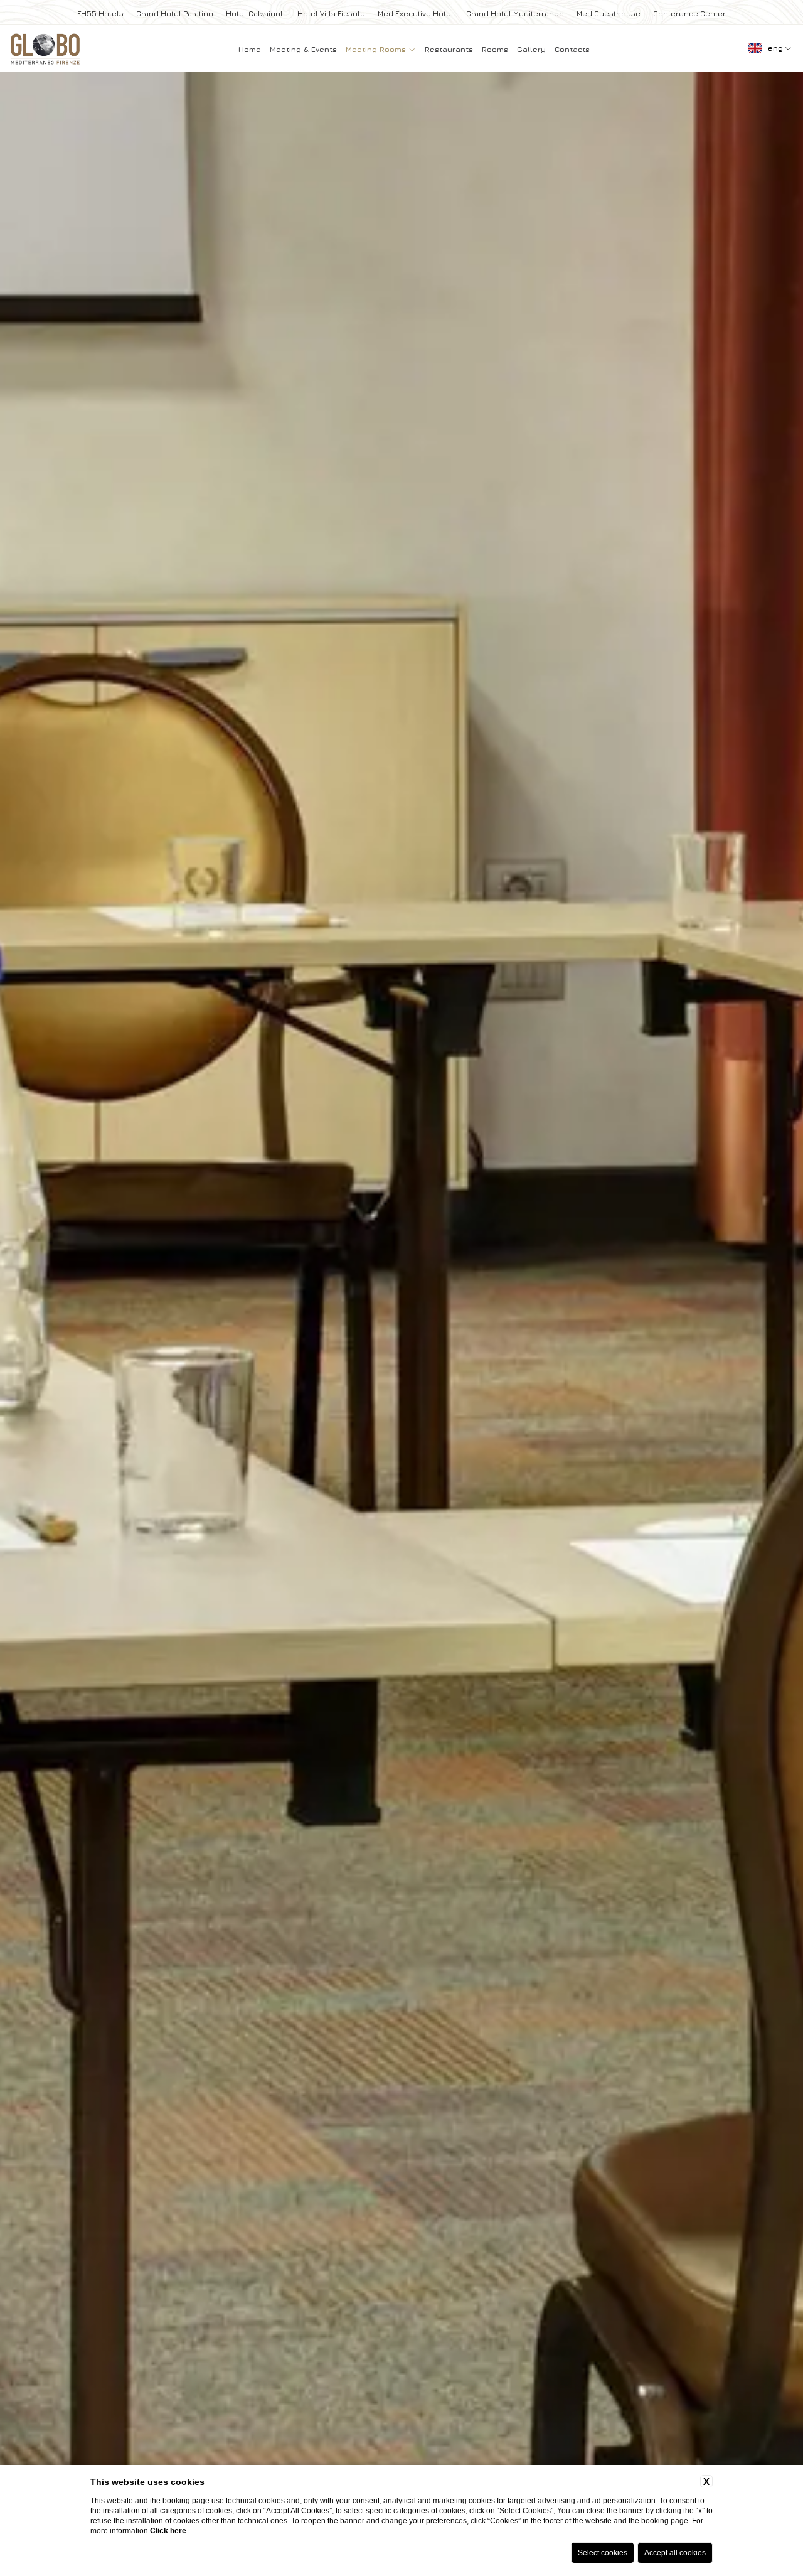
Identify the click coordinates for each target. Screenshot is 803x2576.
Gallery (531, 49)
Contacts (572, 49)
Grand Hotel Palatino (175, 13)
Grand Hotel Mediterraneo (515, 13)
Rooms (495, 49)
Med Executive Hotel (416, 13)
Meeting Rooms (377, 49)
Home (250, 49)
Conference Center (689, 13)
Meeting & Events (303, 49)
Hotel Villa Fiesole (331, 13)
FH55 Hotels (100, 13)
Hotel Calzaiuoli (255, 13)
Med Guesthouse (609, 13)
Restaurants (449, 49)
